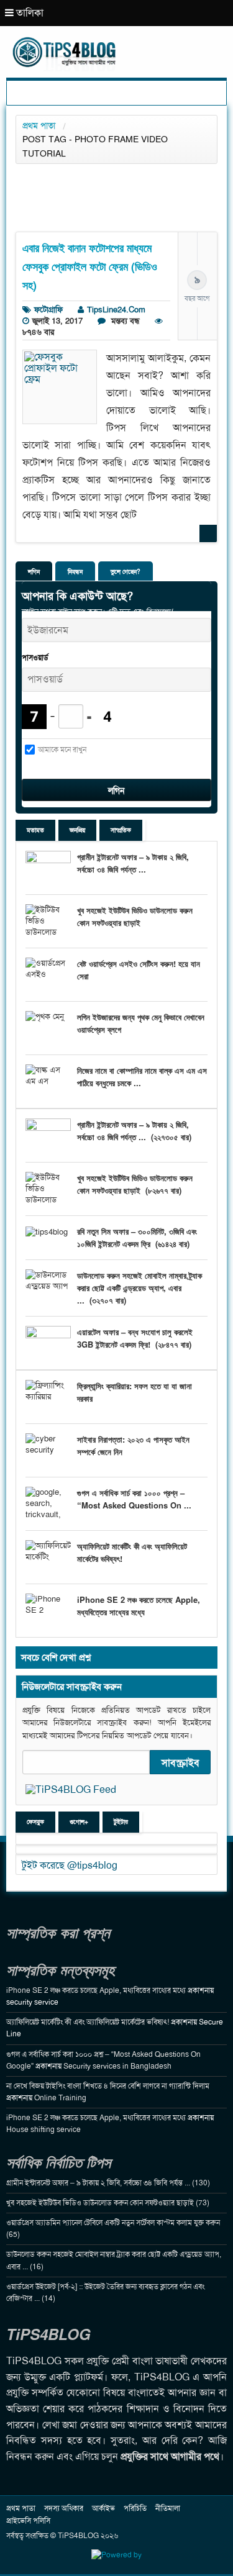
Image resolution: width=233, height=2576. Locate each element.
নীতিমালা (168, 2508)
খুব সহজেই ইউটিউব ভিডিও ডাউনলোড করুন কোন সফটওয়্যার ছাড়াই (135, 916)
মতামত (35, 830)
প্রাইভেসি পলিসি (28, 2521)
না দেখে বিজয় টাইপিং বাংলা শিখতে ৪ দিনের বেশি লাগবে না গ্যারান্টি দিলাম (108, 2086)
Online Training (60, 2098)
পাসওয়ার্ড (35, 658)
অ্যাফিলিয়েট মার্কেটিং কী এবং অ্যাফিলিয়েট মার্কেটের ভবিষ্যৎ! (88, 2022)
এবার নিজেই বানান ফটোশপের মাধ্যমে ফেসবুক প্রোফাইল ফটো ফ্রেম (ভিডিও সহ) (90, 266)
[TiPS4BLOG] (116, 40)
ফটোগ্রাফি (48, 310)
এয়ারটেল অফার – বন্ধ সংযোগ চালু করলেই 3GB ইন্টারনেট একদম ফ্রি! (135, 1338)
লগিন (34, 572)
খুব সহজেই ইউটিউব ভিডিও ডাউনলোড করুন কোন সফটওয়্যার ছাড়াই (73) (108, 2203)
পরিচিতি (135, 2508)
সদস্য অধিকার (64, 2508)
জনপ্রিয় (77, 830)
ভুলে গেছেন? (126, 572)
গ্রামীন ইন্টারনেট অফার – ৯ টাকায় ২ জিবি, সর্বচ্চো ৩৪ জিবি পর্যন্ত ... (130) (108, 2183)
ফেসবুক (35, 1822)
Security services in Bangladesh (117, 2066)
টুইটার (121, 1822)
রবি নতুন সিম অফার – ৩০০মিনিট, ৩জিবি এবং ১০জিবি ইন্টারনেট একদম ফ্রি (137, 1237)
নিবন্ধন (75, 572)
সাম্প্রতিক (121, 830)
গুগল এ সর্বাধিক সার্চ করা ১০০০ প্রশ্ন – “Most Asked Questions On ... (134, 1499)
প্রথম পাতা (39, 125)
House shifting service (43, 2129)
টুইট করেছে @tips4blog (70, 1865)
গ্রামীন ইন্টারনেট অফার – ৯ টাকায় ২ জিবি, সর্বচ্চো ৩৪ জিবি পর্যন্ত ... (133, 863)
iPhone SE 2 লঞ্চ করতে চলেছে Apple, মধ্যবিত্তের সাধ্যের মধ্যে (139, 1606)
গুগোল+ (79, 1822)
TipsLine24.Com (116, 310)
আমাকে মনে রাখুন (62, 750)
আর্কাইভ (103, 2508)
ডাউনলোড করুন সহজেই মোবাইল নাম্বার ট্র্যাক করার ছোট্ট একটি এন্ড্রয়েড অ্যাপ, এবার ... (139, 1288)
